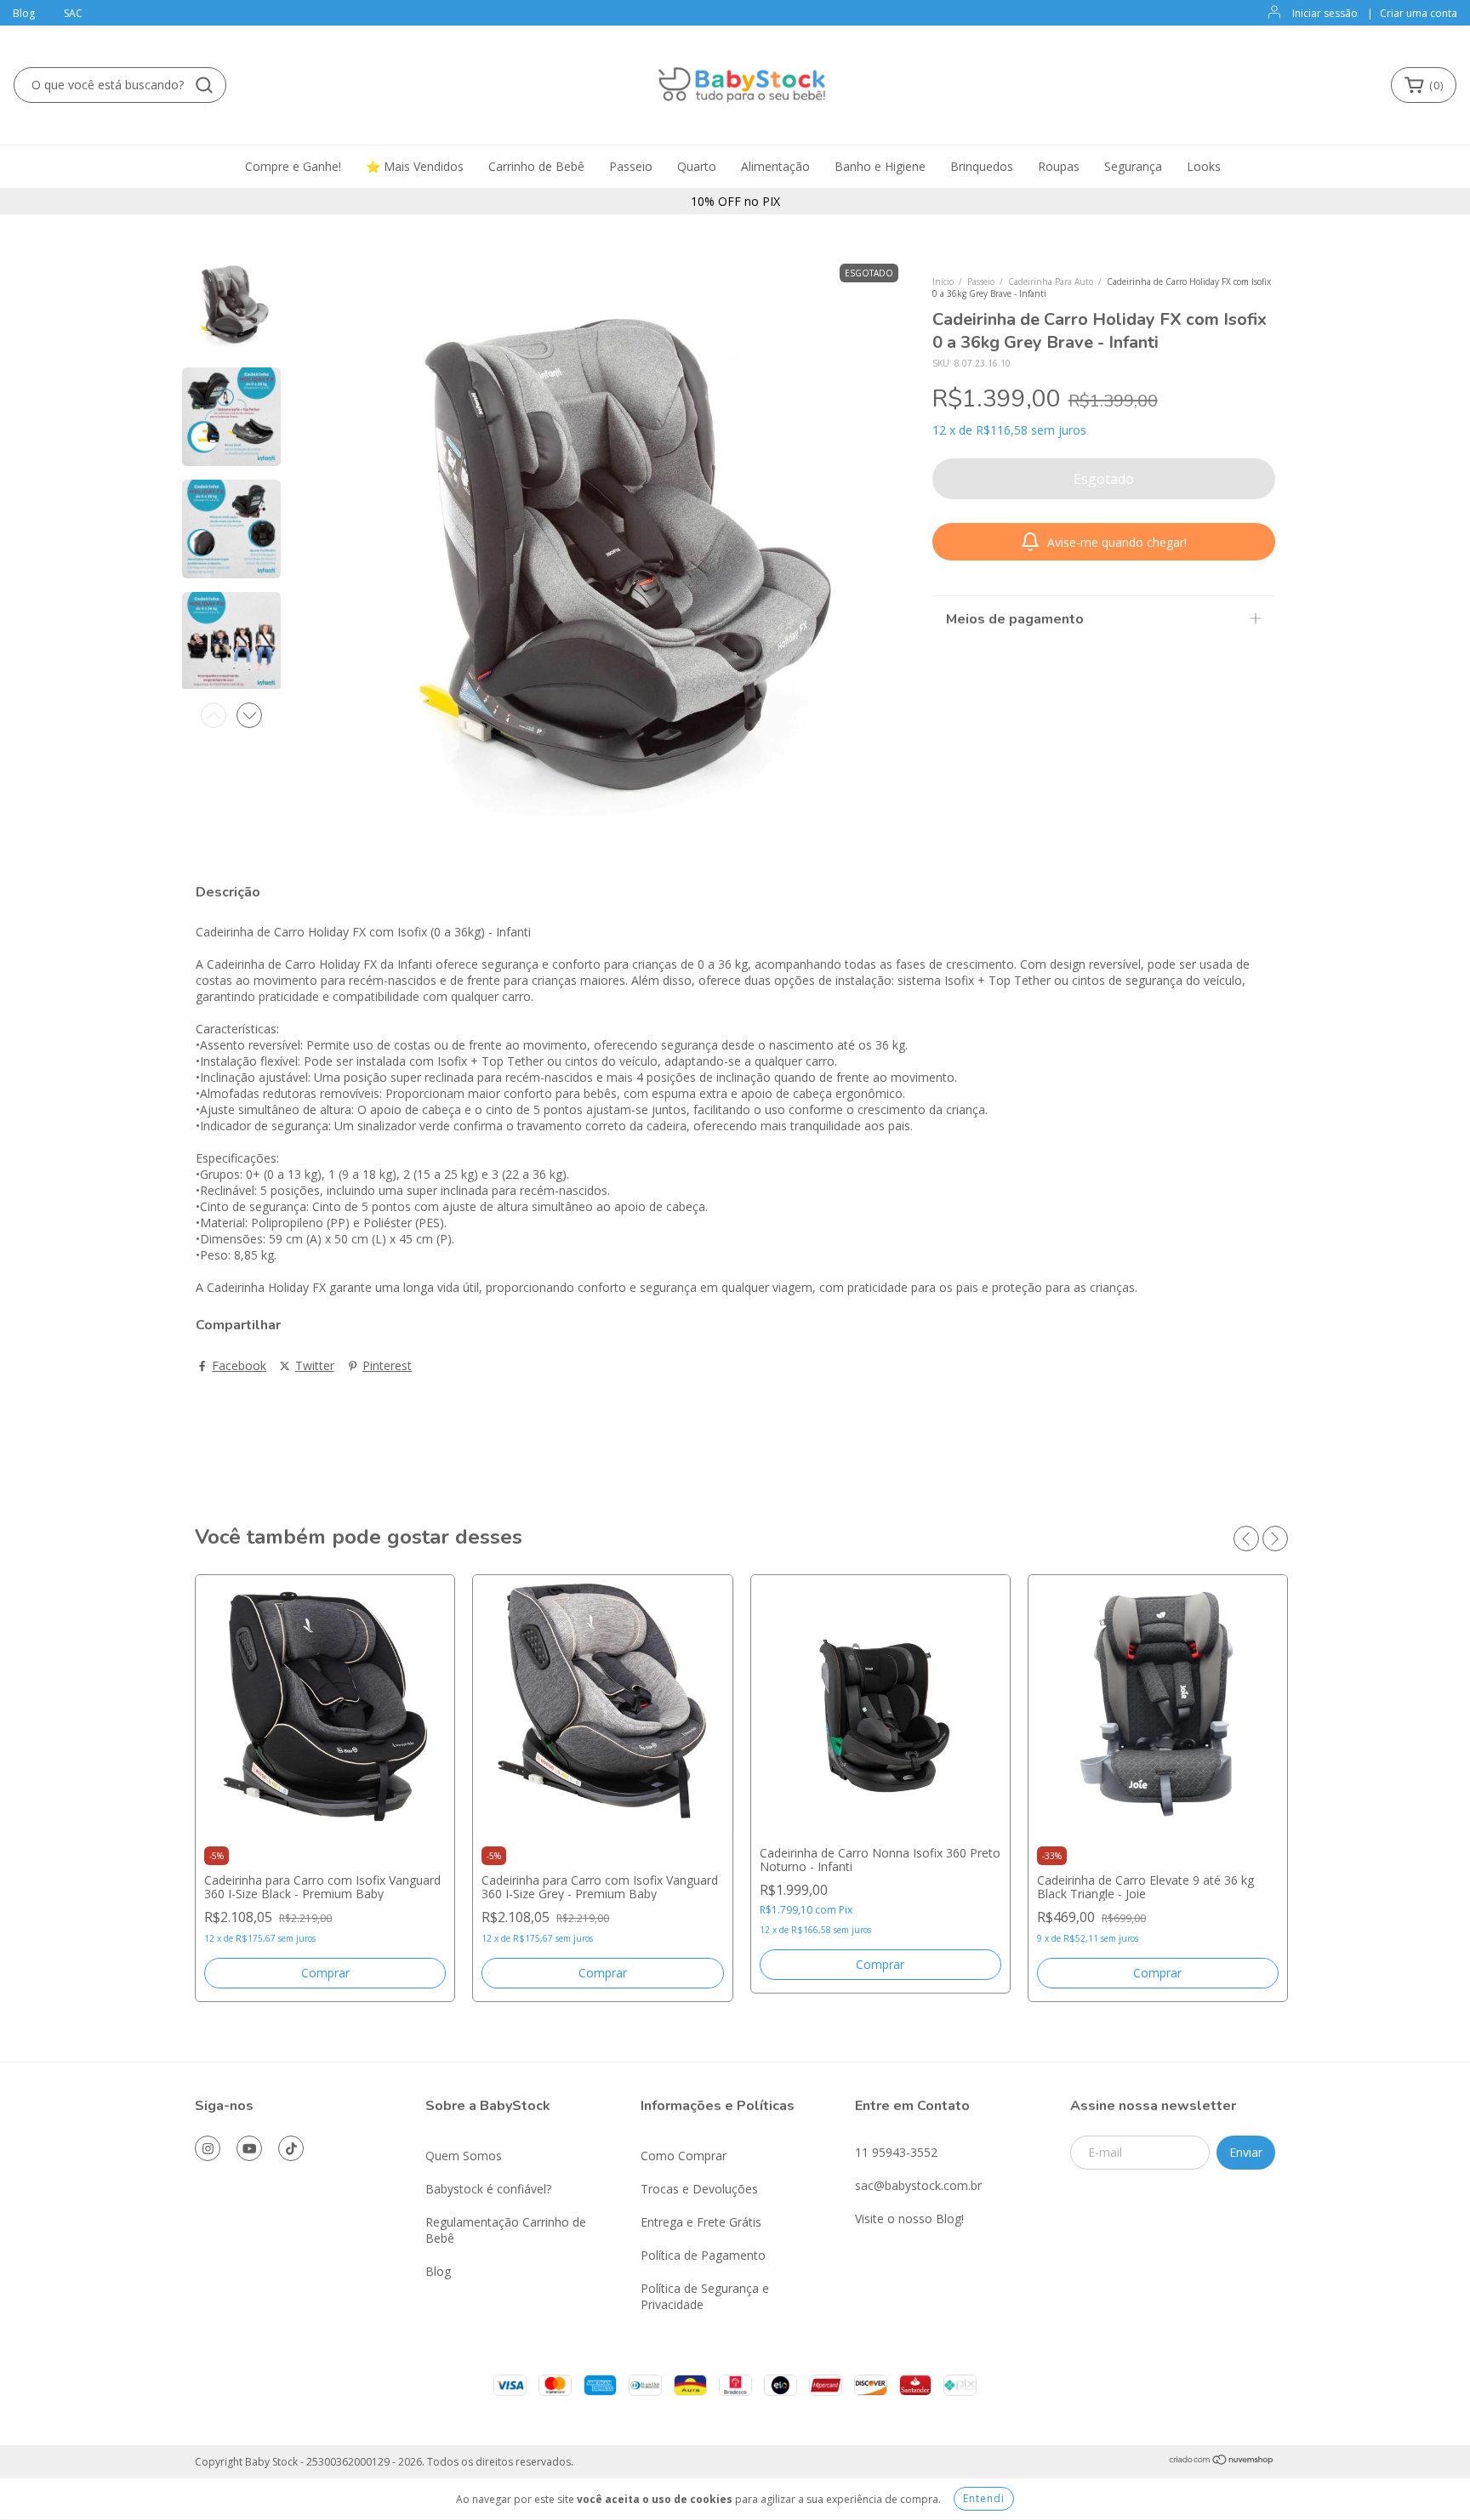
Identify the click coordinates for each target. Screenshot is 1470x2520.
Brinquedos (982, 166)
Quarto (697, 166)
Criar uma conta (1419, 13)
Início (943, 282)
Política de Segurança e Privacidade (705, 2296)
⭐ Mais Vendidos (415, 166)
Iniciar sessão (1325, 13)
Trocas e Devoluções (699, 2189)
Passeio (631, 166)
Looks (1204, 166)
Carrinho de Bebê (536, 166)
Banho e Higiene (880, 166)
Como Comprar (684, 2156)
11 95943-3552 (896, 2152)
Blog (24, 13)
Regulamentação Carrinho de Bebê (506, 2230)
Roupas (1059, 166)
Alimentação (775, 166)
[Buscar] (204, 85)
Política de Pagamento (703, 2255)
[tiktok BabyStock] (291, 2148)
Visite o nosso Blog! (909, 2219)
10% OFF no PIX (735, 201)
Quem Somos (464, 2156)
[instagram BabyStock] (208, 2148)
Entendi (984, 2498)
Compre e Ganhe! (293, 166)
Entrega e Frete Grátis (701, 2222)
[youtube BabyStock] (249, 2148)
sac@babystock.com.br (918, 2185)
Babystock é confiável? (488, 2189)
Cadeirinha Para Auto (1051, 282)
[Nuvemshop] (1222, 2462)
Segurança (1133, 166)
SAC (73, 13)
